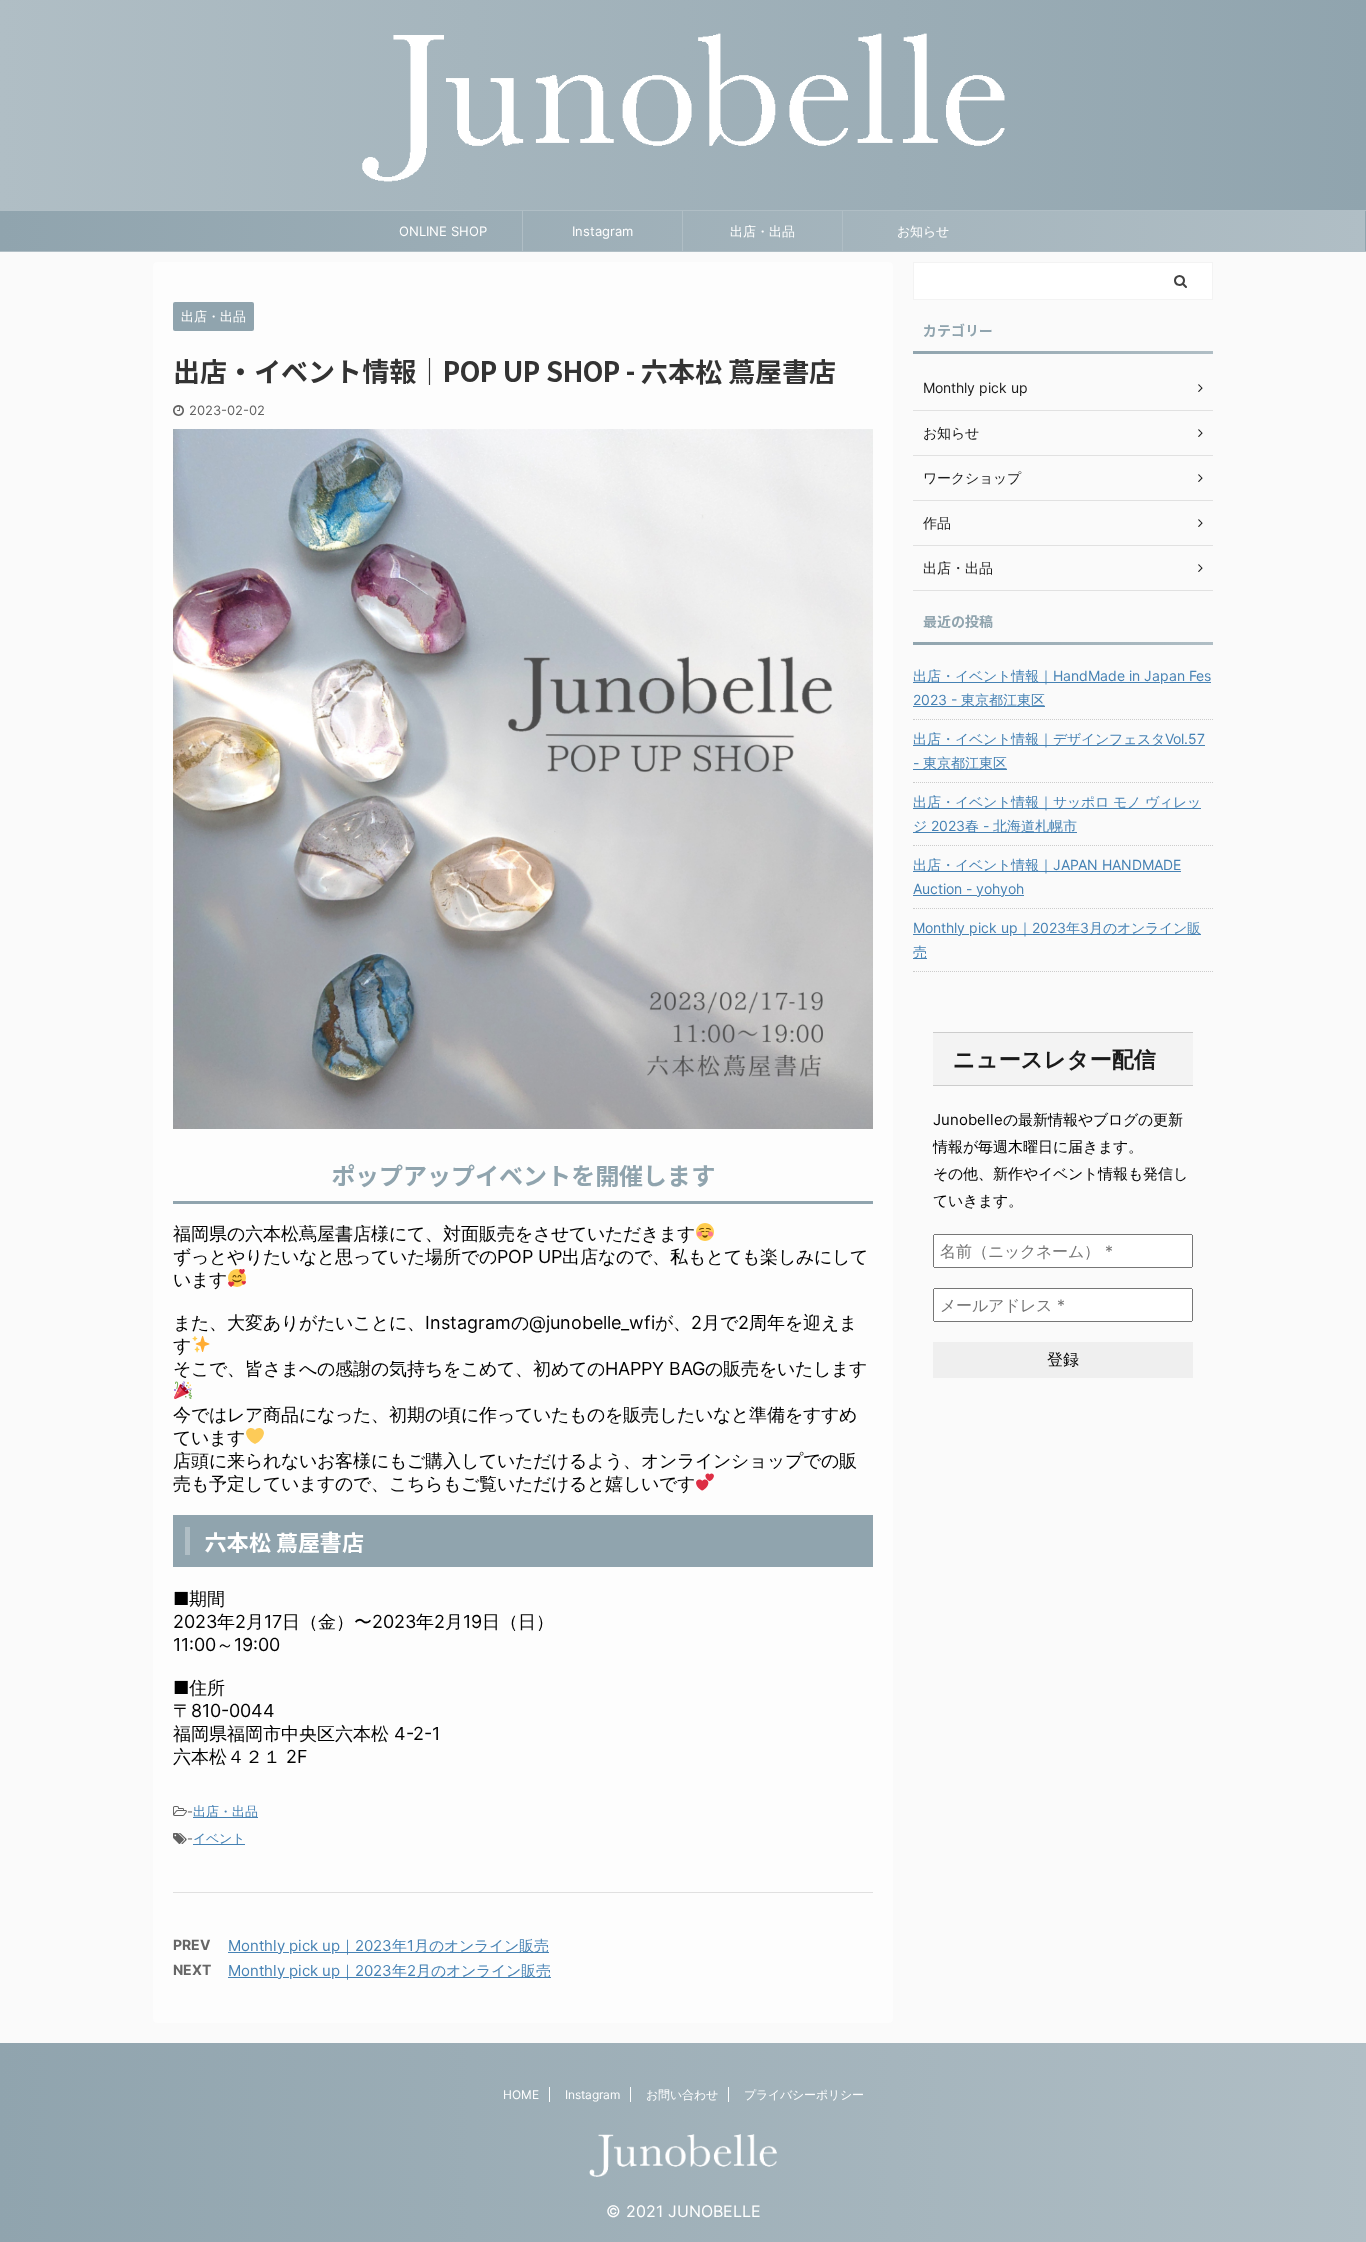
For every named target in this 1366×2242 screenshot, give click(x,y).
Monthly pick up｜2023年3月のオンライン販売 (1057, 939)
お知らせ (923, 231)
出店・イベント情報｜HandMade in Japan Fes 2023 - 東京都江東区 (1062, 687)
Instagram (602, 231)
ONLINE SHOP (443, 231)
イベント (219, 1838)
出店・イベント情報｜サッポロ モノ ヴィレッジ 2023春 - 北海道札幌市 (1057, 813)
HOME (521, 2094)
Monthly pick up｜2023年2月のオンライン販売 (389, 1970)
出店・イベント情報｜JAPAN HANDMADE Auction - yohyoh (1047, 876)
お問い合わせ (682, 2094)
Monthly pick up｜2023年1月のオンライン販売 (388, 1945)
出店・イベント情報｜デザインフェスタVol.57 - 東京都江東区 (1059, 750)
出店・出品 (762, 231)
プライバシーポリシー (804, 2094)
